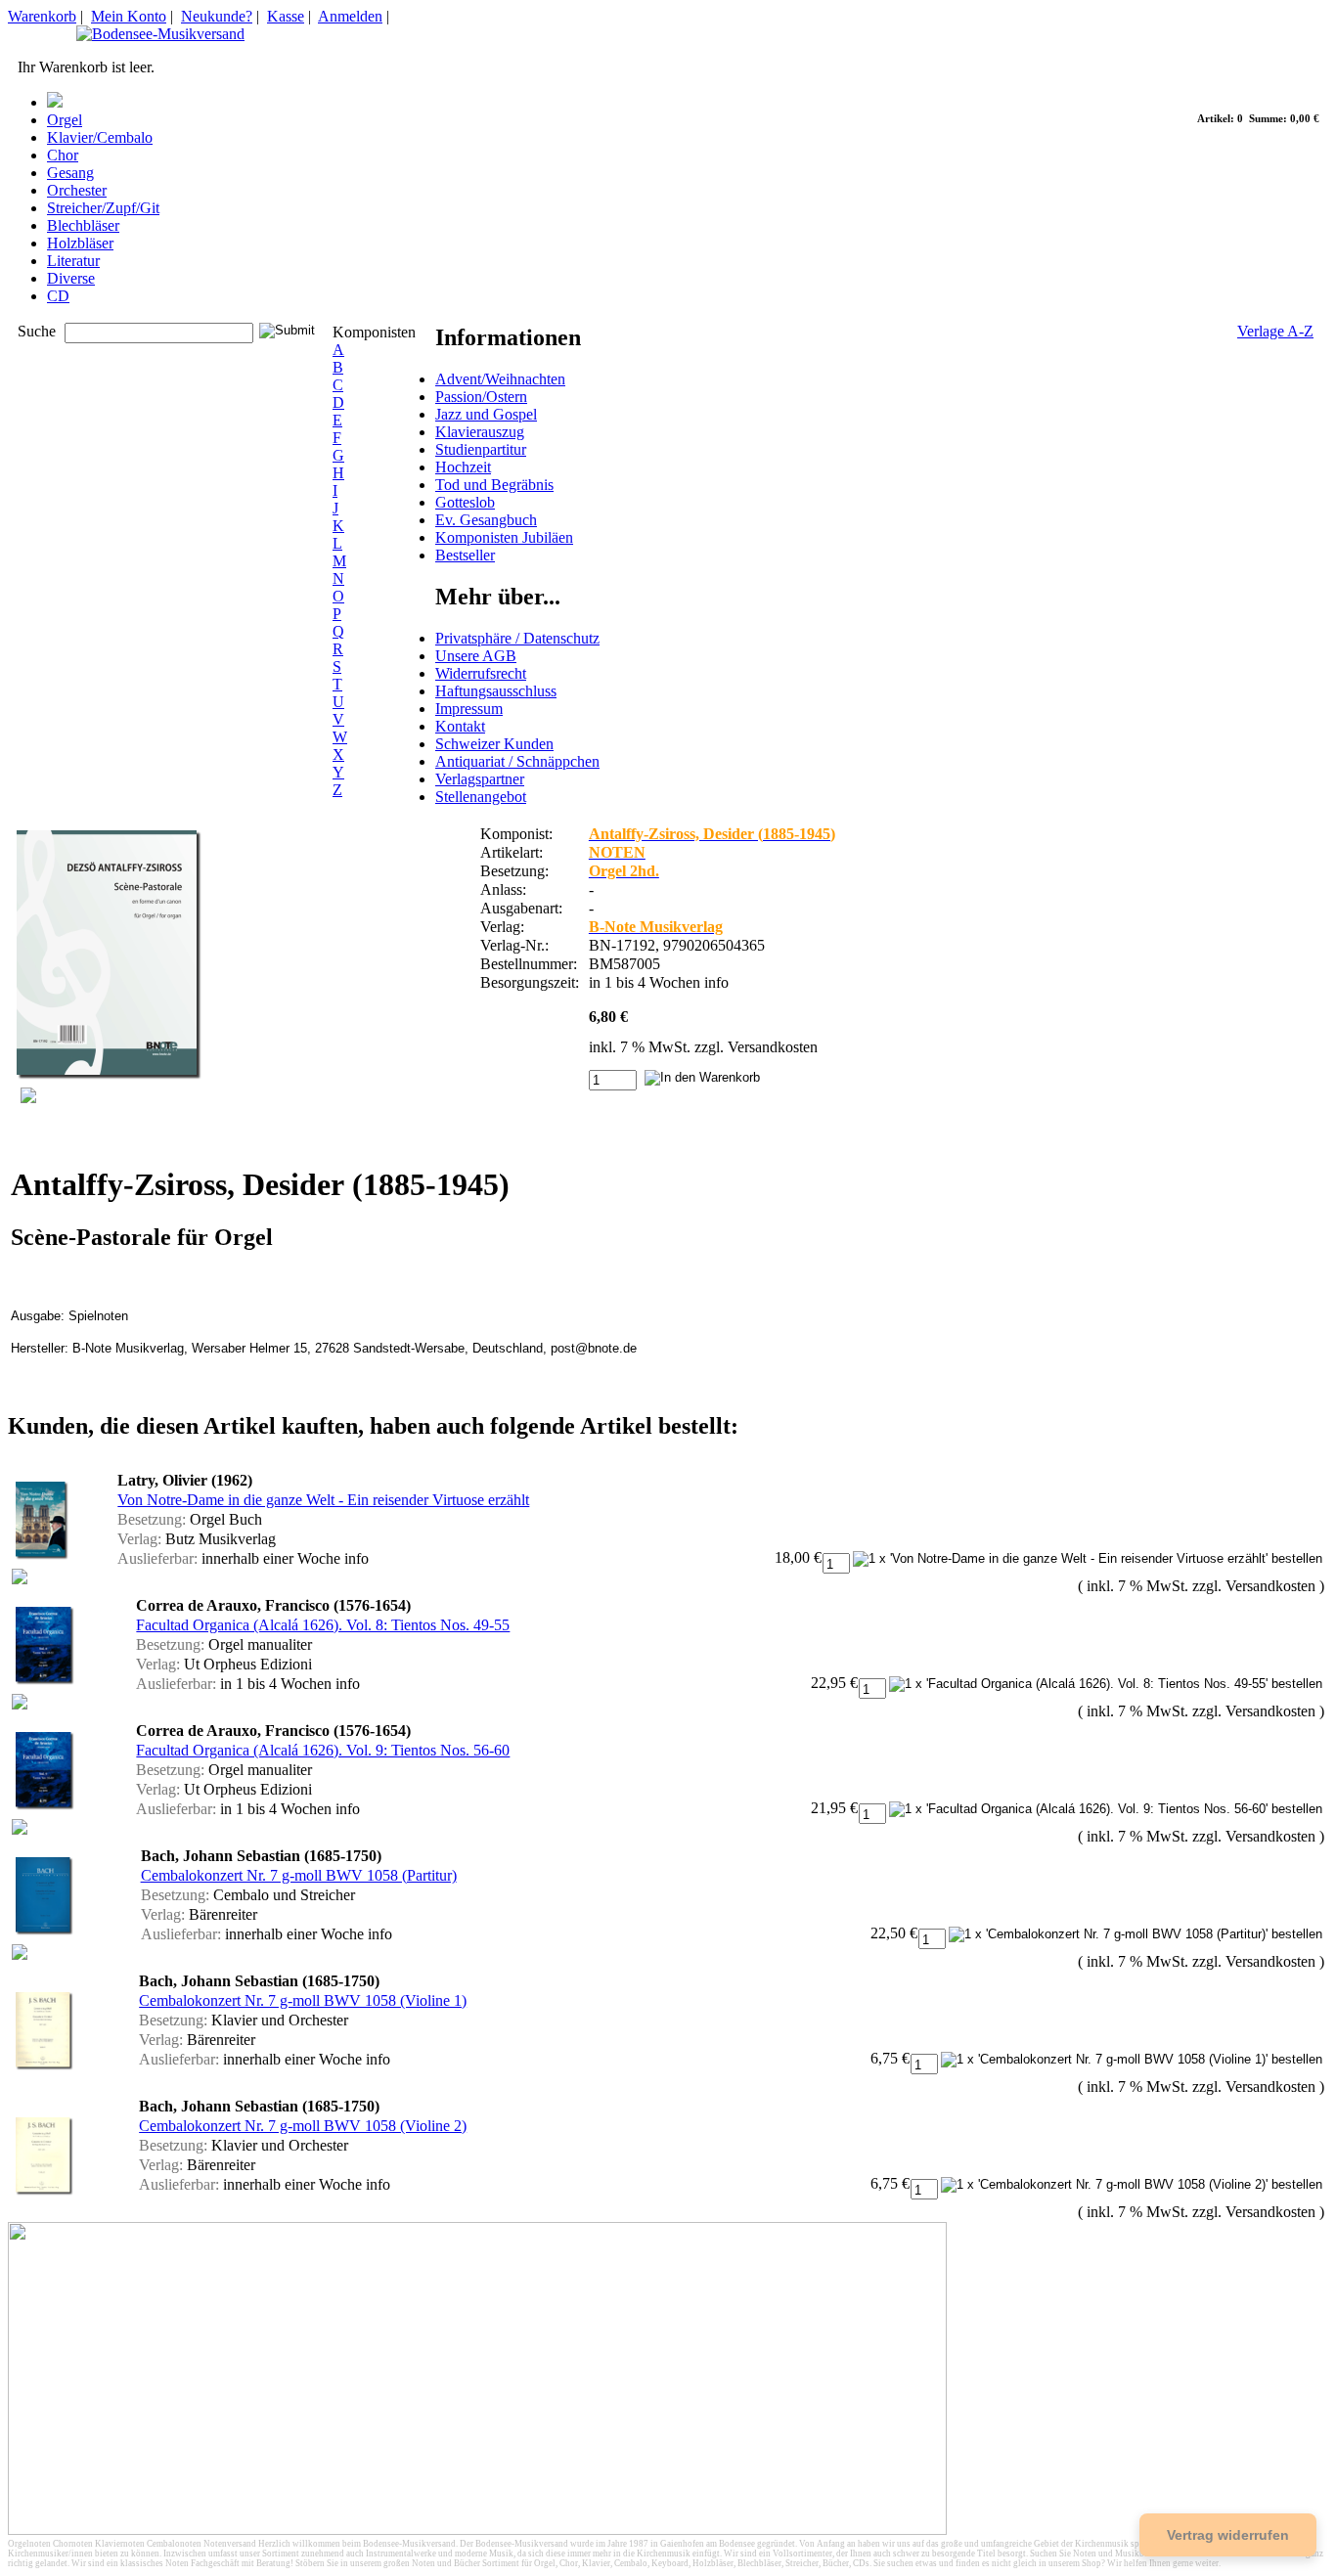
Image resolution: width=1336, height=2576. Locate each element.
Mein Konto (129, 16)
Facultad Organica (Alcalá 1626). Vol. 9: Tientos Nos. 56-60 (323, 1750)
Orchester (77, 190)
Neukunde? (217, 16)
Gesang (70, 173)
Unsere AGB (476, 656)
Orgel (65, 120)
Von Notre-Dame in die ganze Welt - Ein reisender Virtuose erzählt (323, 1500)
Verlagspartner (480, 779)
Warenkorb (42, 16)
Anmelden (350, 16)
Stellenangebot (481, 797)
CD (58, 296)
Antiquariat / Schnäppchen (517, 761)
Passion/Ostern (481, 397)
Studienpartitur (481, 449)
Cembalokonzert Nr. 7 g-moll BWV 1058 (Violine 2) (303, 2126)
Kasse (286, 16)
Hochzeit (463, 467)
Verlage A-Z (1275, 331)
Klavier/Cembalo (100, 137)
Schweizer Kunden (494, 744)
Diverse (71, 278)
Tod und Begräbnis (494, 485)
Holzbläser (80, 243)
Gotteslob (465, 502)
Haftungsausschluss (496, 691)
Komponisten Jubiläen (504, 537)
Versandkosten (773, 1047)
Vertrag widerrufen (1228, 2535)
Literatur (73, 261)
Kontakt (460, 726)
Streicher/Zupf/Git (103, 208)
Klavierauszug (480, 432)
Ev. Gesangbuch (486, 520)
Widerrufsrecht (481, 673)
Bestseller (465, 555)
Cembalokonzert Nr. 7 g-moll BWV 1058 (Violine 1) (303, 2000)
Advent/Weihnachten (500, 379)
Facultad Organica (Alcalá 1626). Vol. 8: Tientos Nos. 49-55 (323, 1625)
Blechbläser (83, 225)
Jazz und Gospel (486, 414)
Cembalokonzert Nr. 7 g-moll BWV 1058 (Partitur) (299, 1875)
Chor (63, 155)
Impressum (469, 709)
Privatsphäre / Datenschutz (517, 638)
